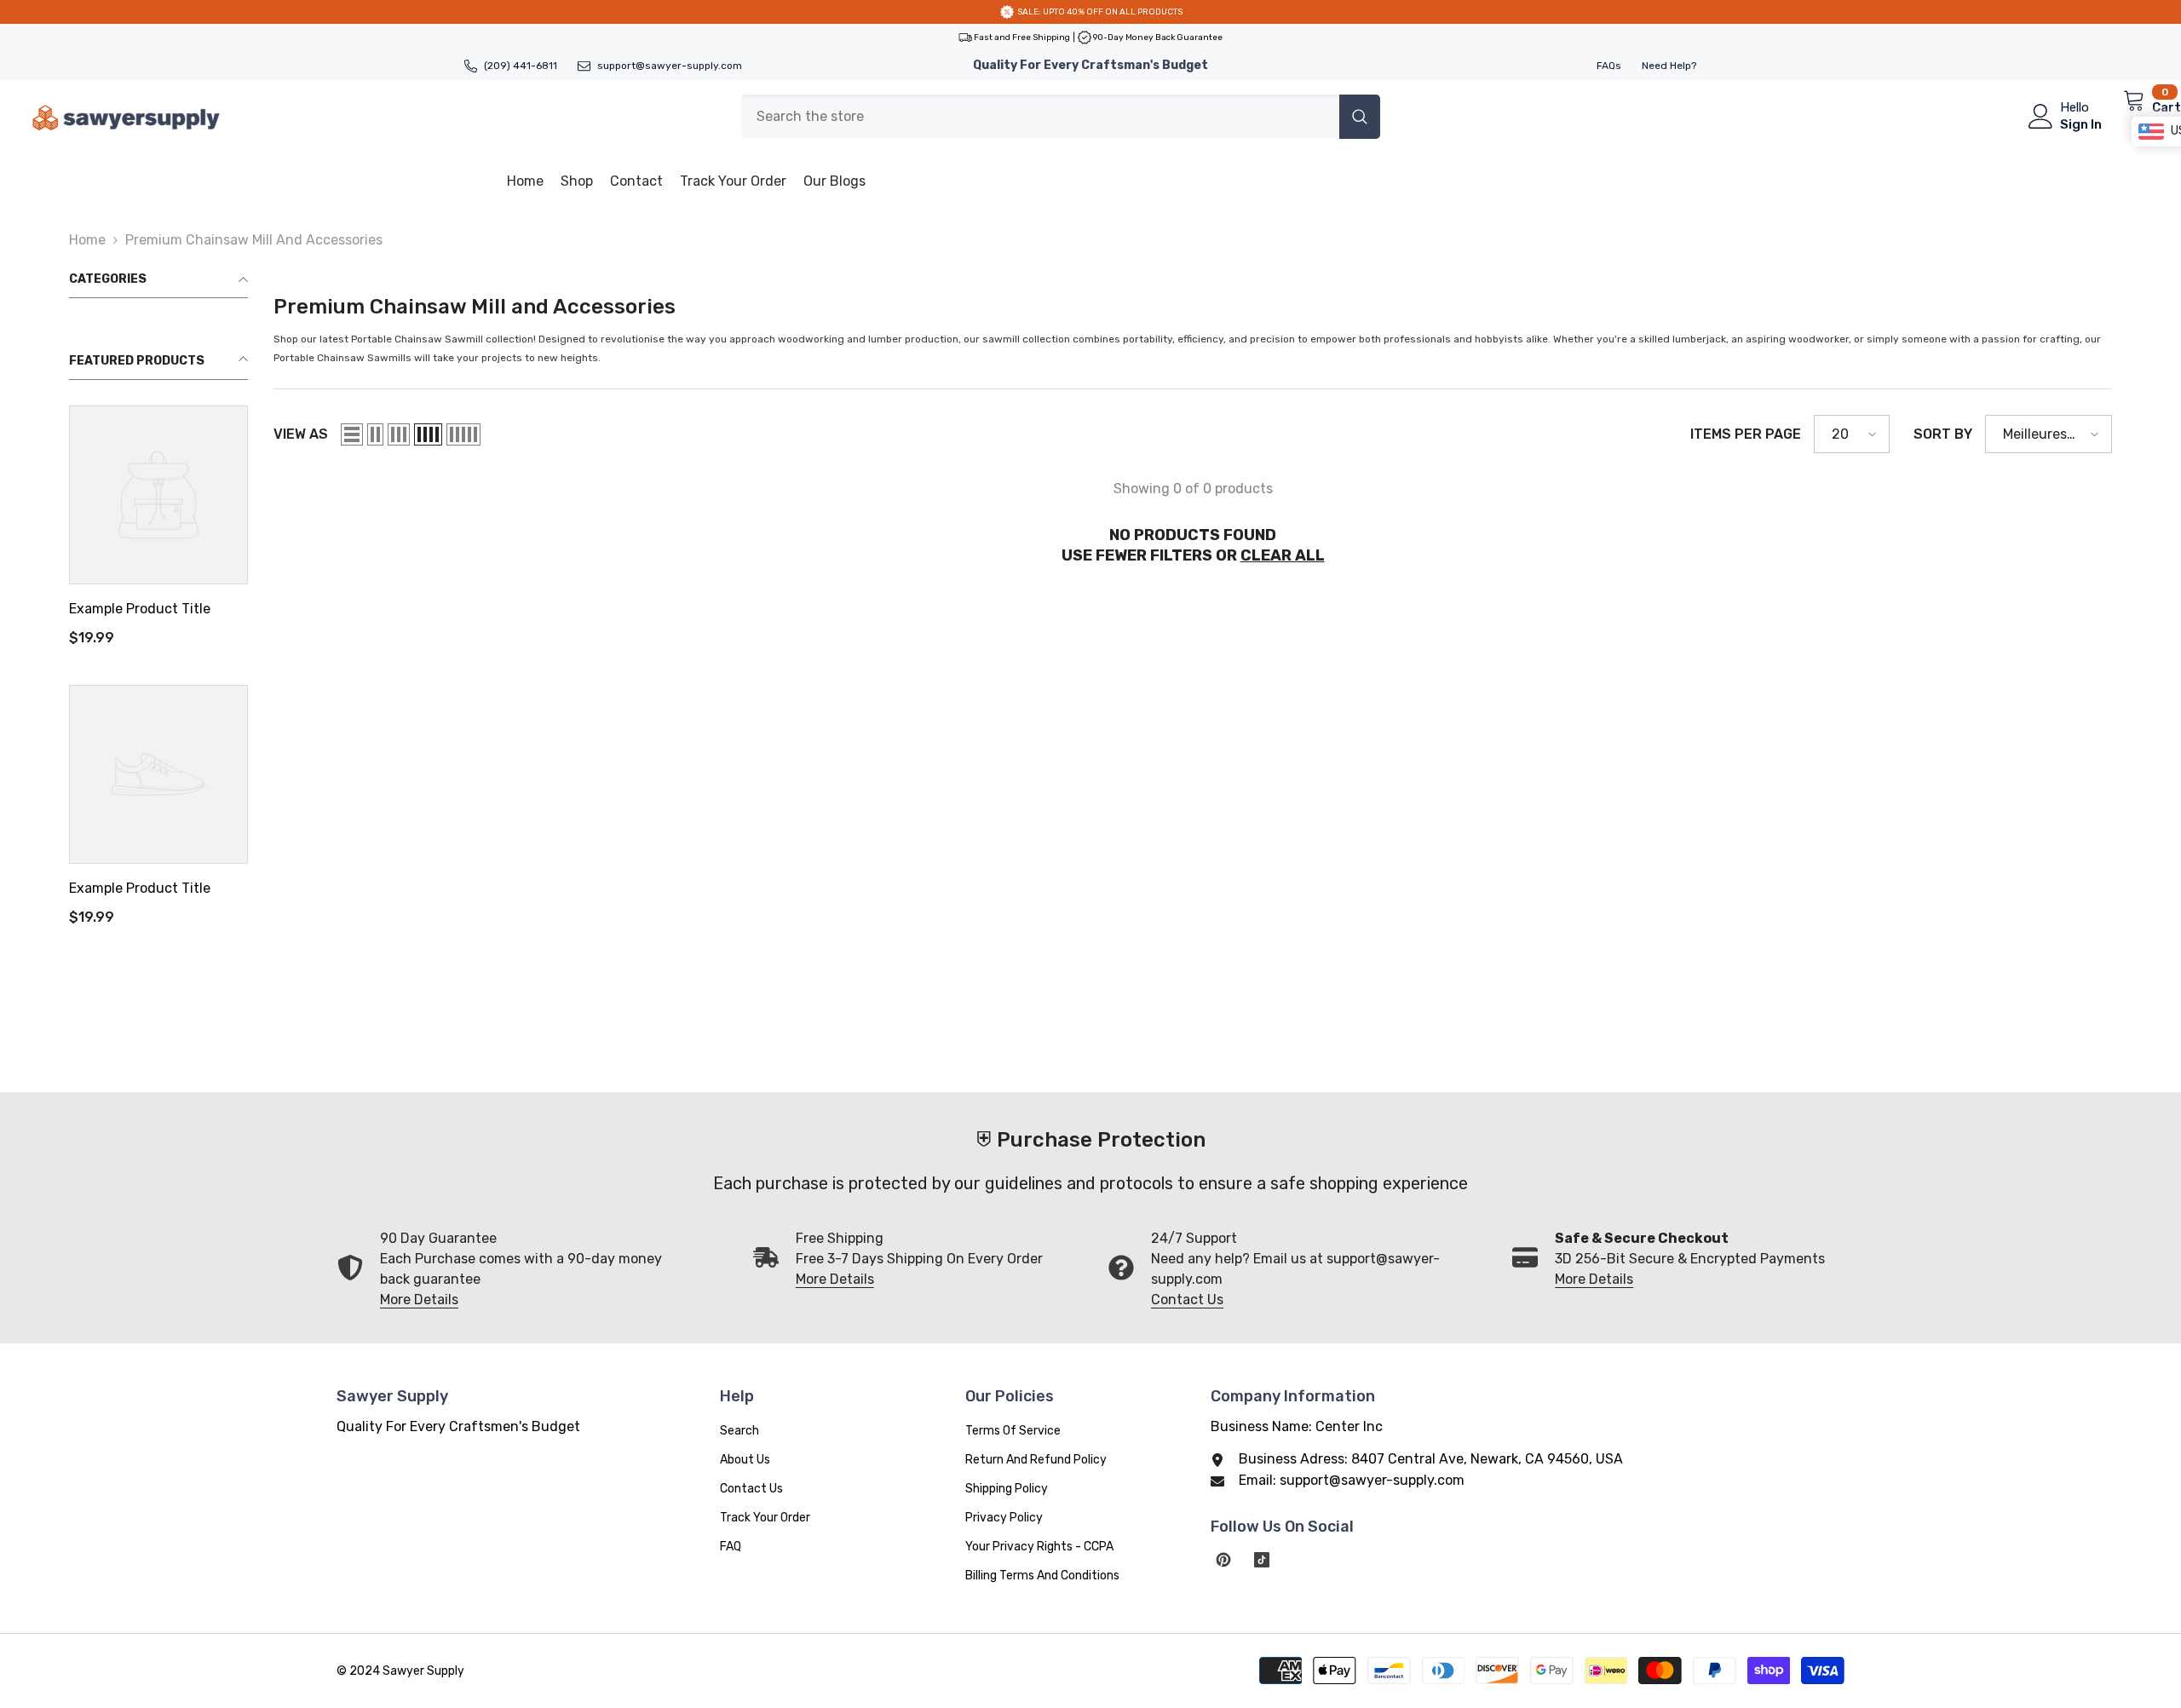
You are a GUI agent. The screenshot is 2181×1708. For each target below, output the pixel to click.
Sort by (1943, 434)
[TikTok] (1262, 1560)
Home (87, 240)
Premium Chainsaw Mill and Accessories (254, 240)
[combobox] (1040, 117)
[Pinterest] (1223, 1560)
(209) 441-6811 (521, 66)
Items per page (1746, 434)
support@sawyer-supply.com (670, 66)
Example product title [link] (140, 609)
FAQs (1609, 66)
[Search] (1061, 117)
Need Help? (1669, 66)
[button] (352, 434)
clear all (1283, 555)
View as (301, 434)
